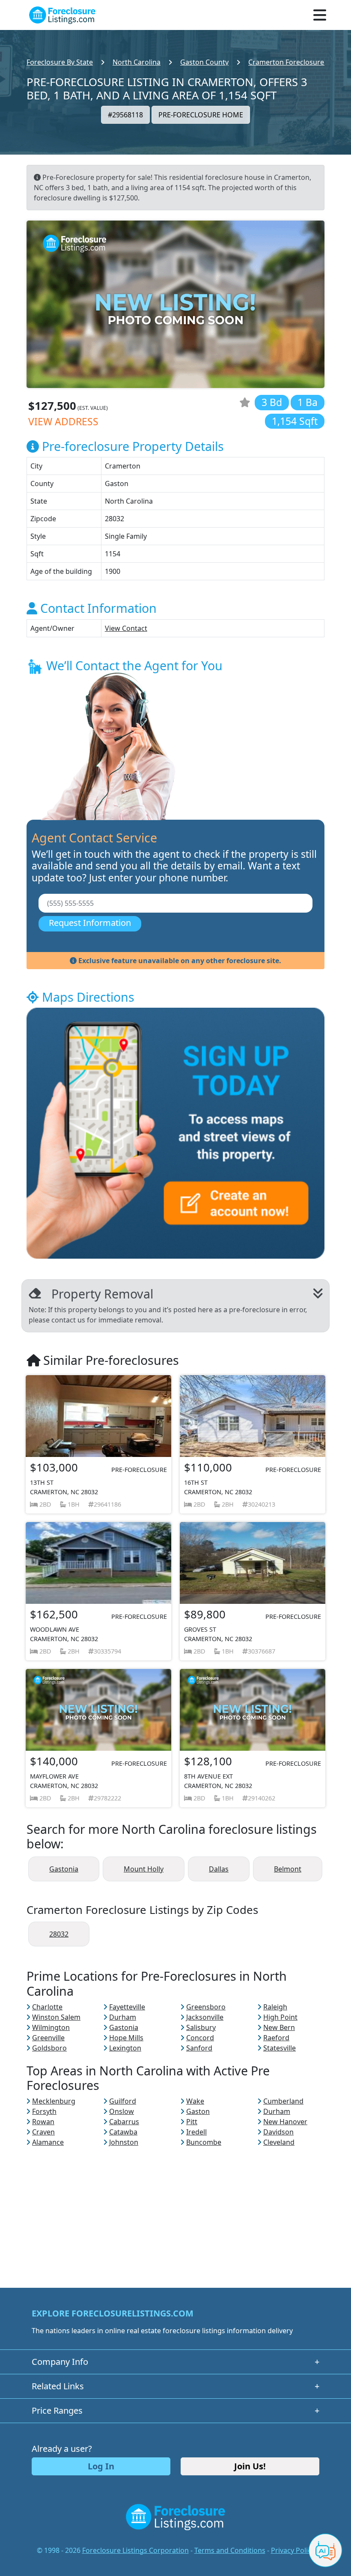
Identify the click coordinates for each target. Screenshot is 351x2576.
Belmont (288, 1869)
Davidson (278, 2132)
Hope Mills (126, 2038)
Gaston (198, 2111)
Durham (123, 2017)
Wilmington (51, 2027)
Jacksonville (205, 2017)
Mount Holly (144, 1869)
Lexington (125, 2048)
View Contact (126, 628)
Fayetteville (127, 2007)
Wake (195, 2101)
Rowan (43, 2122)
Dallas (219, 1869)
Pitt (192, 2122)
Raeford (276, 2038)
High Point (280, 2017)
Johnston (124, 2142)
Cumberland (283, 2101)
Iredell (196, 2132)
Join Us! (250, 2466)
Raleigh (275, 2007)
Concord (200, 2038)
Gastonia (64, 1869)
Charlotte (47, 2007)
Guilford (123, 2101)
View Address (63, 422)
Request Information (90, 923)
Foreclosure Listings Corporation (135, 2550)
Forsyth (44, 2111)
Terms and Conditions (230, 2550)
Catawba (123, 2132)
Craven (43, 2132)
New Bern (279, 2027)
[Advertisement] (175, 2207)
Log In (101, 2466)
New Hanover (285, 2122)
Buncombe (204, 2142)
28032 (59, 1934)
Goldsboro (49, 2048)
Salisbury (201, 2027)
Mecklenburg (54, 2101)
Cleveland (279, 2142)
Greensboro (206, 2007)
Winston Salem (56, 2017)
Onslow (122, 2111)
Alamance (48, 2142)
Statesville (280, 2048)
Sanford (199, 2048)
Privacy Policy (293, 2550)
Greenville (48, 2038)
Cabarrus (124, 2122)
